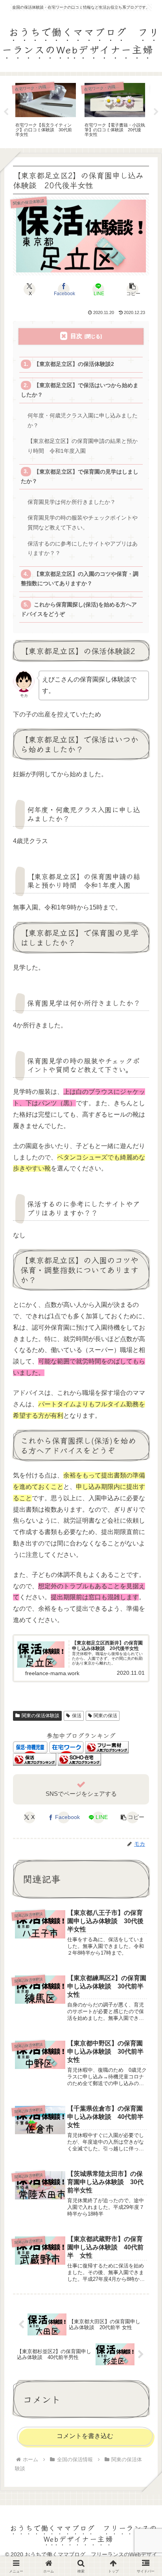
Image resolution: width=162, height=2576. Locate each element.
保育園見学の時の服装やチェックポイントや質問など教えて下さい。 (83, 523)
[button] (133, 289)
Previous (6, 112)
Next (156, 112)
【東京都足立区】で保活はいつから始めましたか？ (79, 390)
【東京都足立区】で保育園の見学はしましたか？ (79, 477)
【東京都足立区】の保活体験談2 (74, 364)
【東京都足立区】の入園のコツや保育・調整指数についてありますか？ (79, 579)
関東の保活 (105, 1716)
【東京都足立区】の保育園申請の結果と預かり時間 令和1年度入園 (83, 446)
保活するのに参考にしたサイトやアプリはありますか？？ (83, 548)
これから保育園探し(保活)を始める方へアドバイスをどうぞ (79, 609)
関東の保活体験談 (40, 1716)
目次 (76, 336)
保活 (77, 1716)
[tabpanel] (46, 111)
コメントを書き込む (85, 2436)
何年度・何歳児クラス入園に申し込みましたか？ (83, 420)
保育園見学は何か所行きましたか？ (72, 502)
